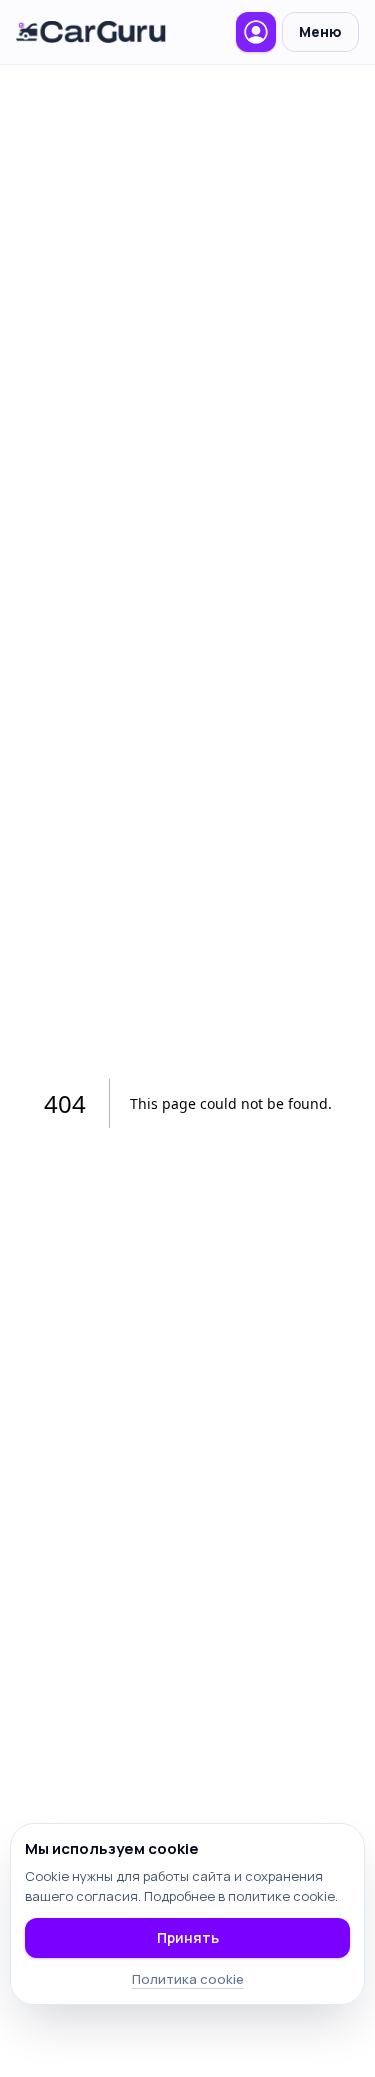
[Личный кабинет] (256, 32)
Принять (188, 1937)
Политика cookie (188, 1979)
